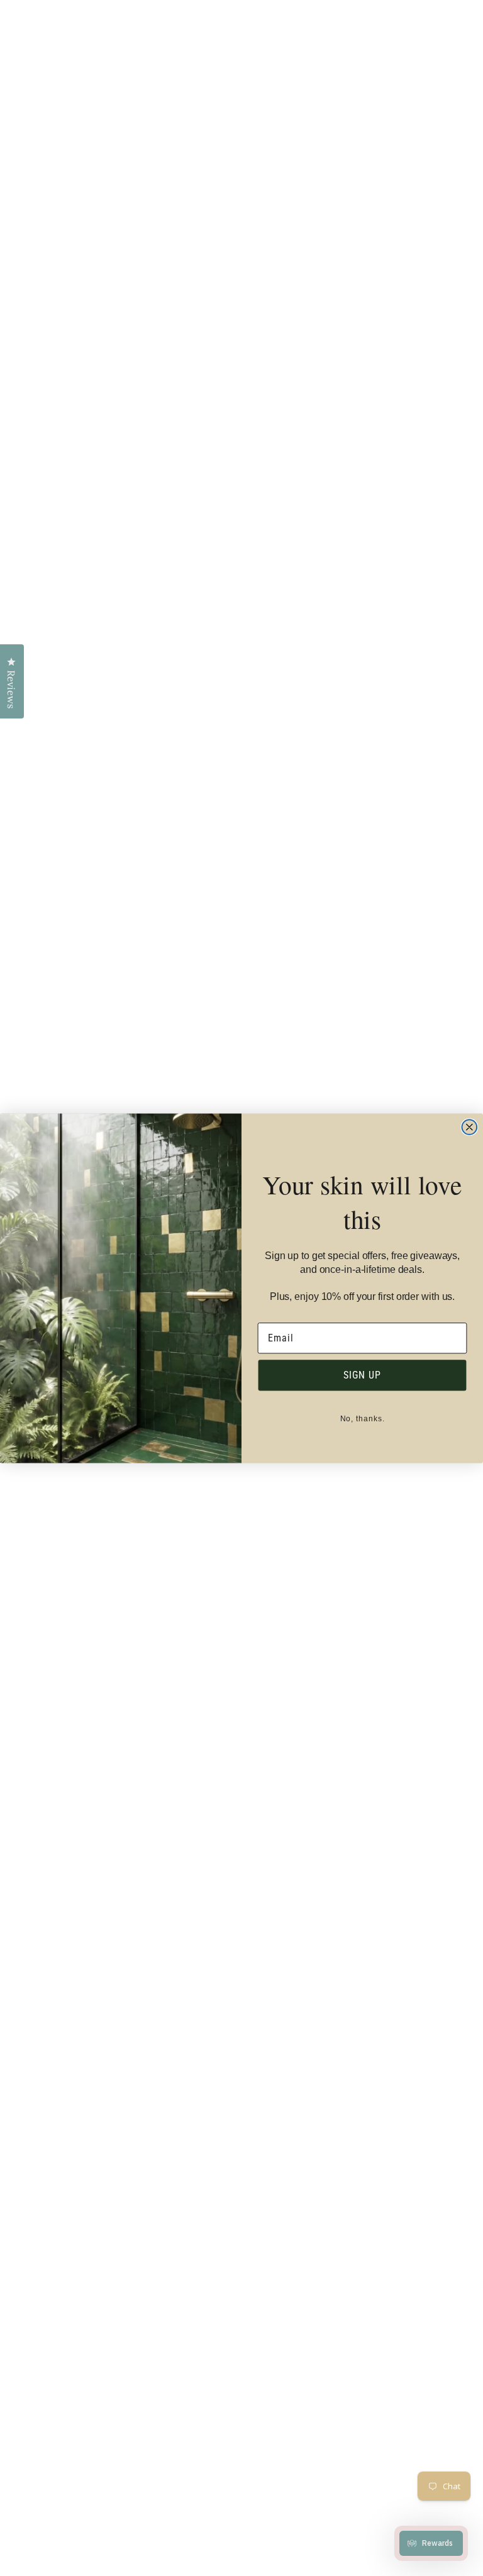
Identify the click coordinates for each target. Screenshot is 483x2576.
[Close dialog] (470, 1127)
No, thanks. (363, 1418)
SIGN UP (362, 1374)
